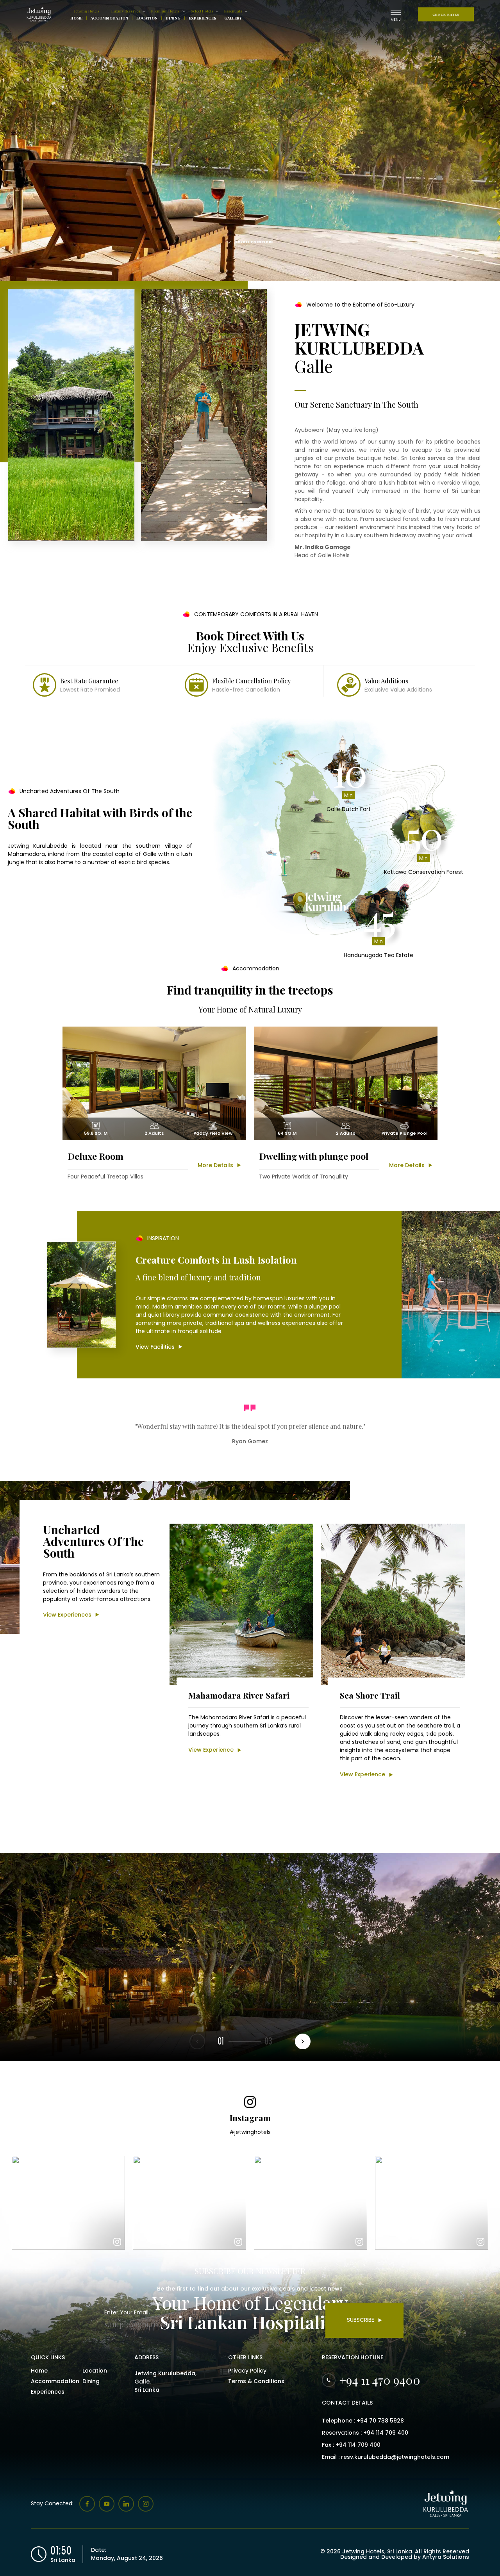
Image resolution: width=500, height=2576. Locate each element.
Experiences (202, 18)
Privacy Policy (247, 2371)
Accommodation (109, 18)
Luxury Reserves (126, 11)
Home (76, 18)
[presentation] (303, 2041)
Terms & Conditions (256, 2381)
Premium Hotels (165, 11)
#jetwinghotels (250, 2132)
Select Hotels (202, 11)
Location (147, 18)
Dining (173, 18)
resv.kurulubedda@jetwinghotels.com (395, 2457)
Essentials (233, 11)
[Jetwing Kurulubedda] (40, 14)
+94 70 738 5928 (380, 2421)
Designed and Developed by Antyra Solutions (405, 2557)
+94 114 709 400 (386, 2433)
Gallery (233, 18)
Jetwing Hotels (87, 11)
